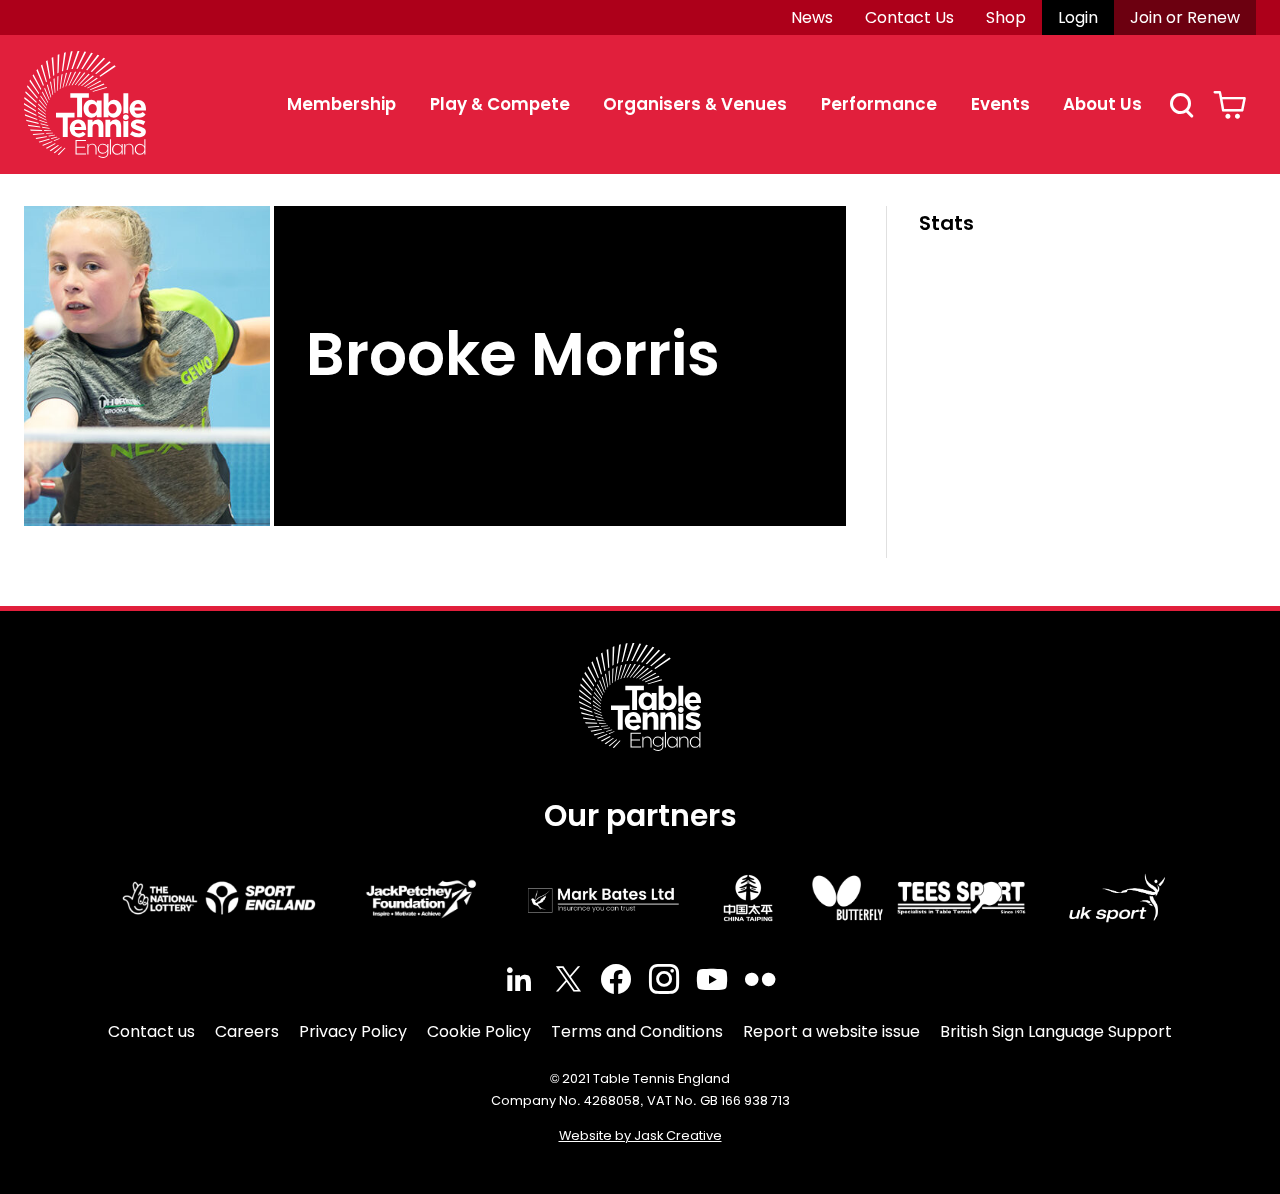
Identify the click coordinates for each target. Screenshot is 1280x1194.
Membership (341, 104)
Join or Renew (1185, 17)
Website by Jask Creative (640, 1135)
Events (1000, 104)
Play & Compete (500, 104)
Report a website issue (831, 1031)
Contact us (151, 1031)
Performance (879, 104)
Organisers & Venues (695, 104)
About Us (1102, 104)
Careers (247, 1031)
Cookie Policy (479, 1031)
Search (1181, 105)
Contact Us (909, 17)
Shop (1006, 17)
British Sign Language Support (1056, 1031)
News (812, 17)
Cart (1229, 105)
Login (1078, 17)
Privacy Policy (353, 1031)
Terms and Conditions (637, 1031)
